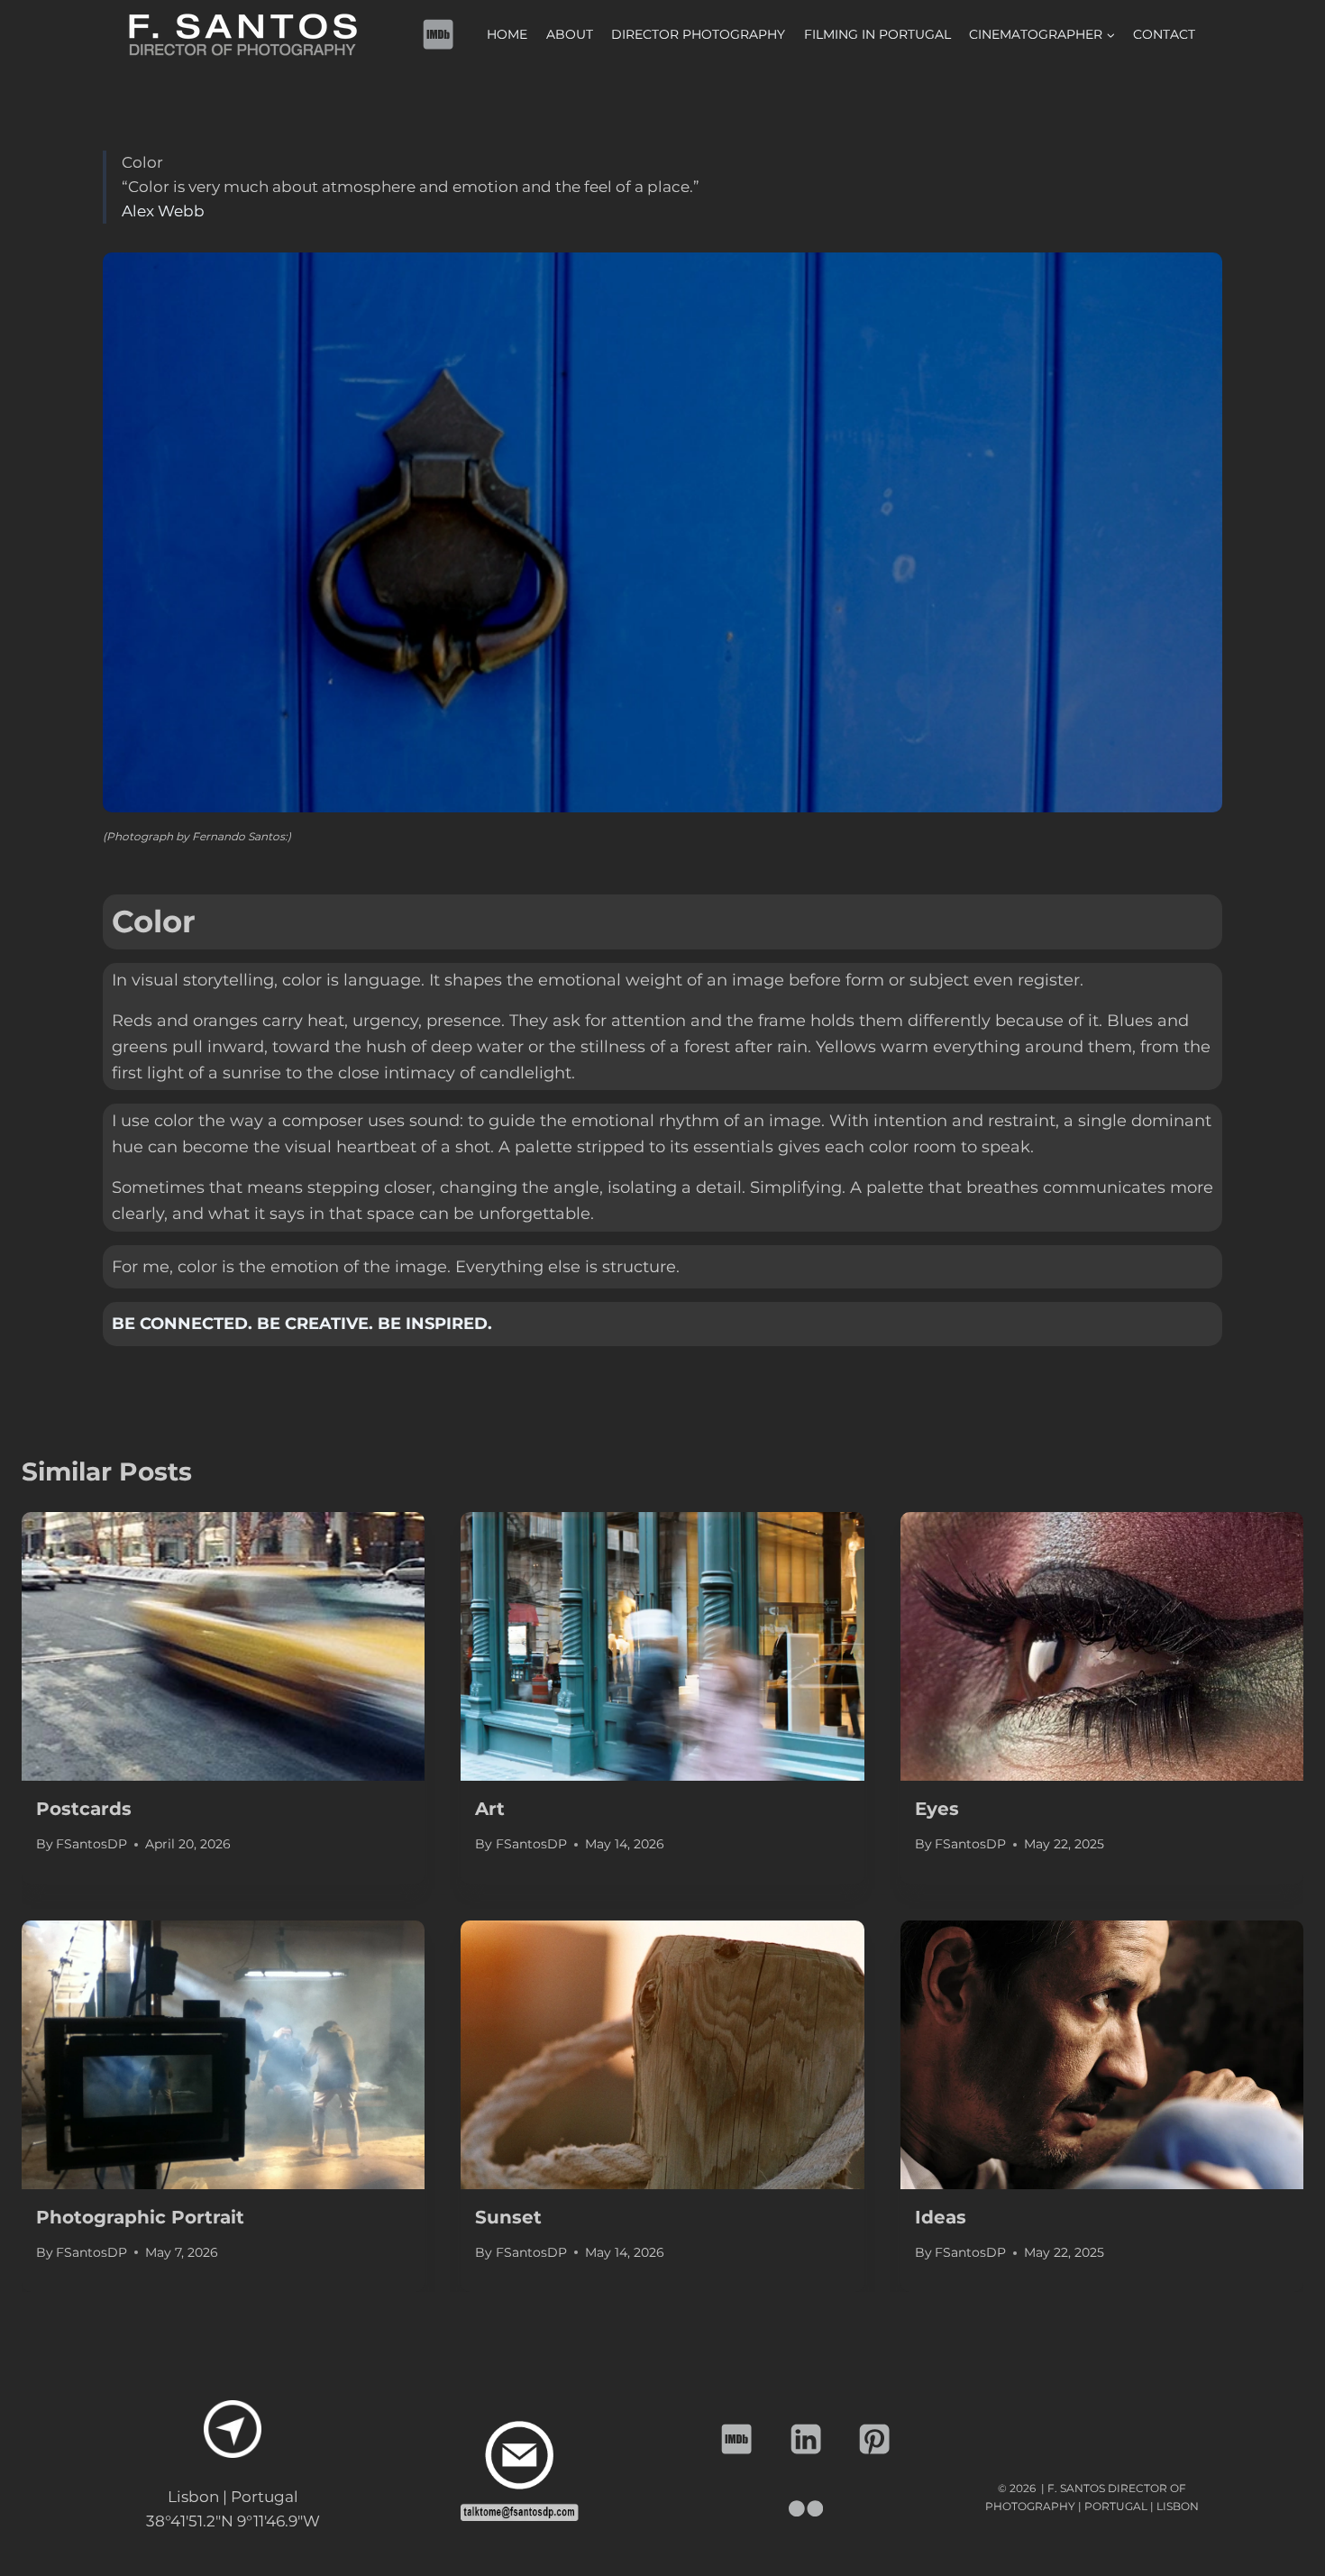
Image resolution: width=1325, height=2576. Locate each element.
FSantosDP (91, 1844)
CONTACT (1164, 34)
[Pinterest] (875, 2439)
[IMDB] (439, 35)
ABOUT (570, 34)
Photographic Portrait (140, 2217)
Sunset (508, 2217)
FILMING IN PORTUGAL (877, 34)
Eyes (937, 1809)
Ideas (941, 2217)
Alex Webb (163, 211)
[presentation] (223, 1646)
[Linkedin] (806, 2439)
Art (490, 1809)
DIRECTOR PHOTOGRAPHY (698, 34)
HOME (507, 34)
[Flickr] (806, 2509)
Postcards (84, 1809)
